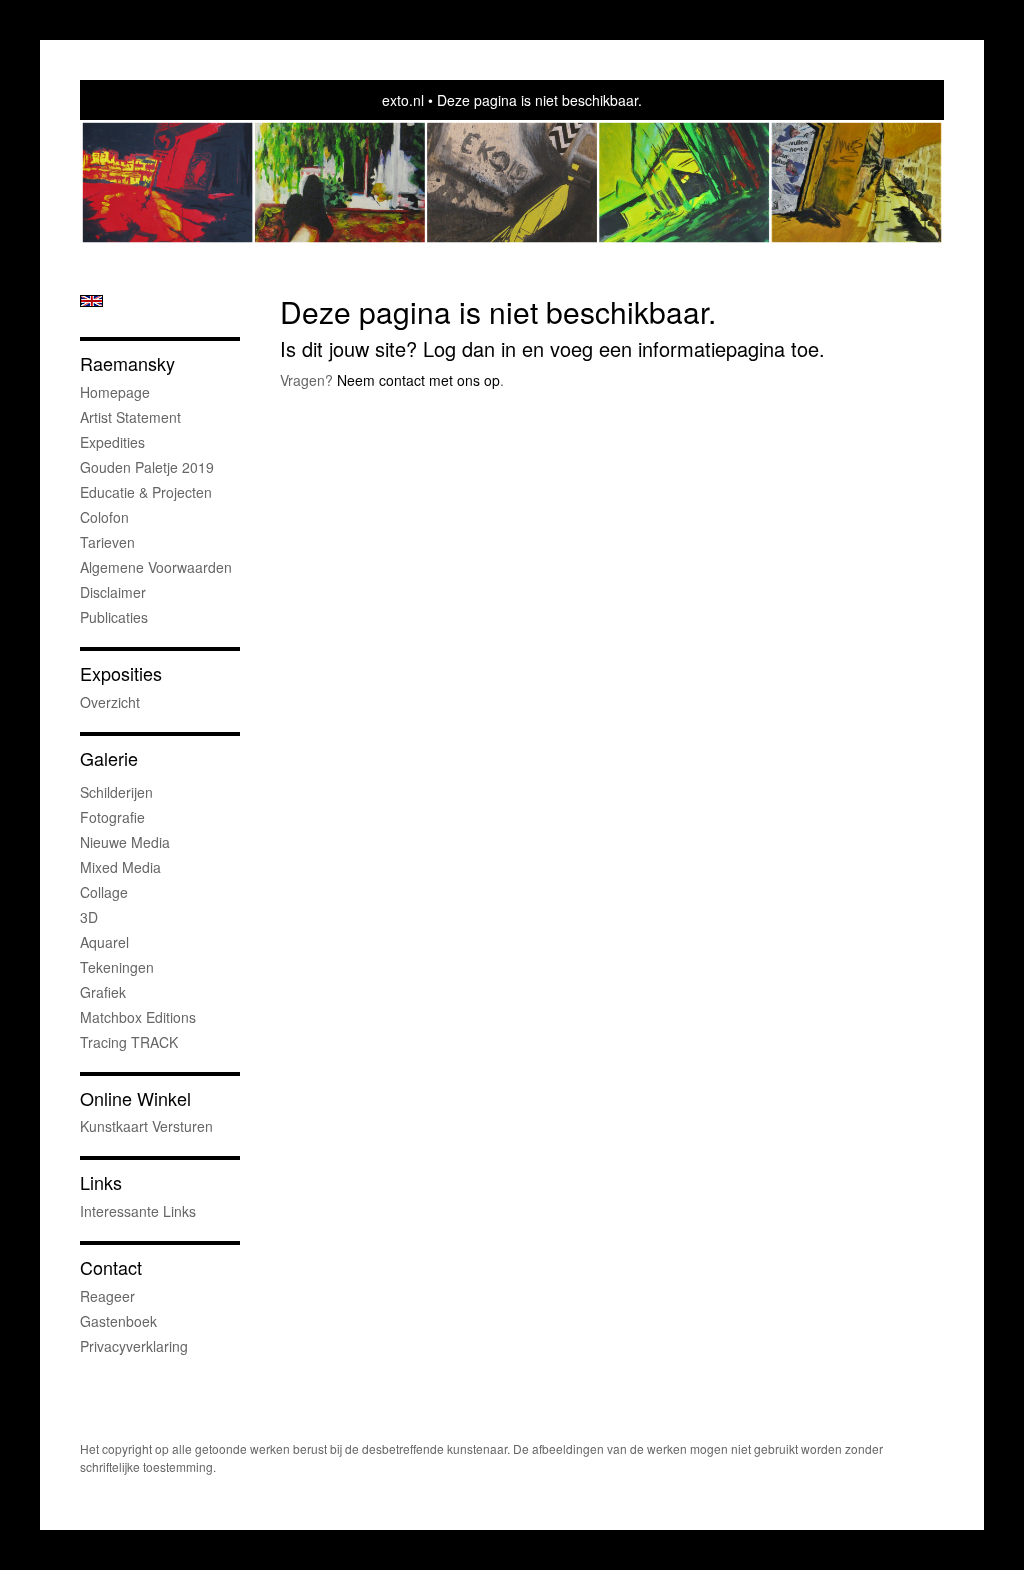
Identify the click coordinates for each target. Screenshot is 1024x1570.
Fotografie (112, 817)
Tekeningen (117, 967)
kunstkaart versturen (146, 1126)
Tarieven (107, 542)
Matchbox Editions (138, 1017)
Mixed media (120, 867)
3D (89, 917)
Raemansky (127, 363)
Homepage (115, 392)
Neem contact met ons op (418, 380)
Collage (104, 892)
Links (101, 1182)
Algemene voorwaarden (156, 567)
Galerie (109, 758)
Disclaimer (113, 592)
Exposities (121, 673)
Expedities (112, 442)
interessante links (138, 1211)
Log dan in (469, 348)
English (91, 301)
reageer (107, 1296)
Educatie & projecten (146, 492)
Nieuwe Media (125, 842)
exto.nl (403, 100)
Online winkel (135, 1098)
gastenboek (118, 1321)
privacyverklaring (134, 1346)
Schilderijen (116, 792)
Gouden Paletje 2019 (147, 467)
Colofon (104, 517)
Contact (111, 1267)
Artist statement (130, 417)
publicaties (114, 617)
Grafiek (103, 992)
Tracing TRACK (129, 1042)
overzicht (110, 702)
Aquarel (104, 942)
